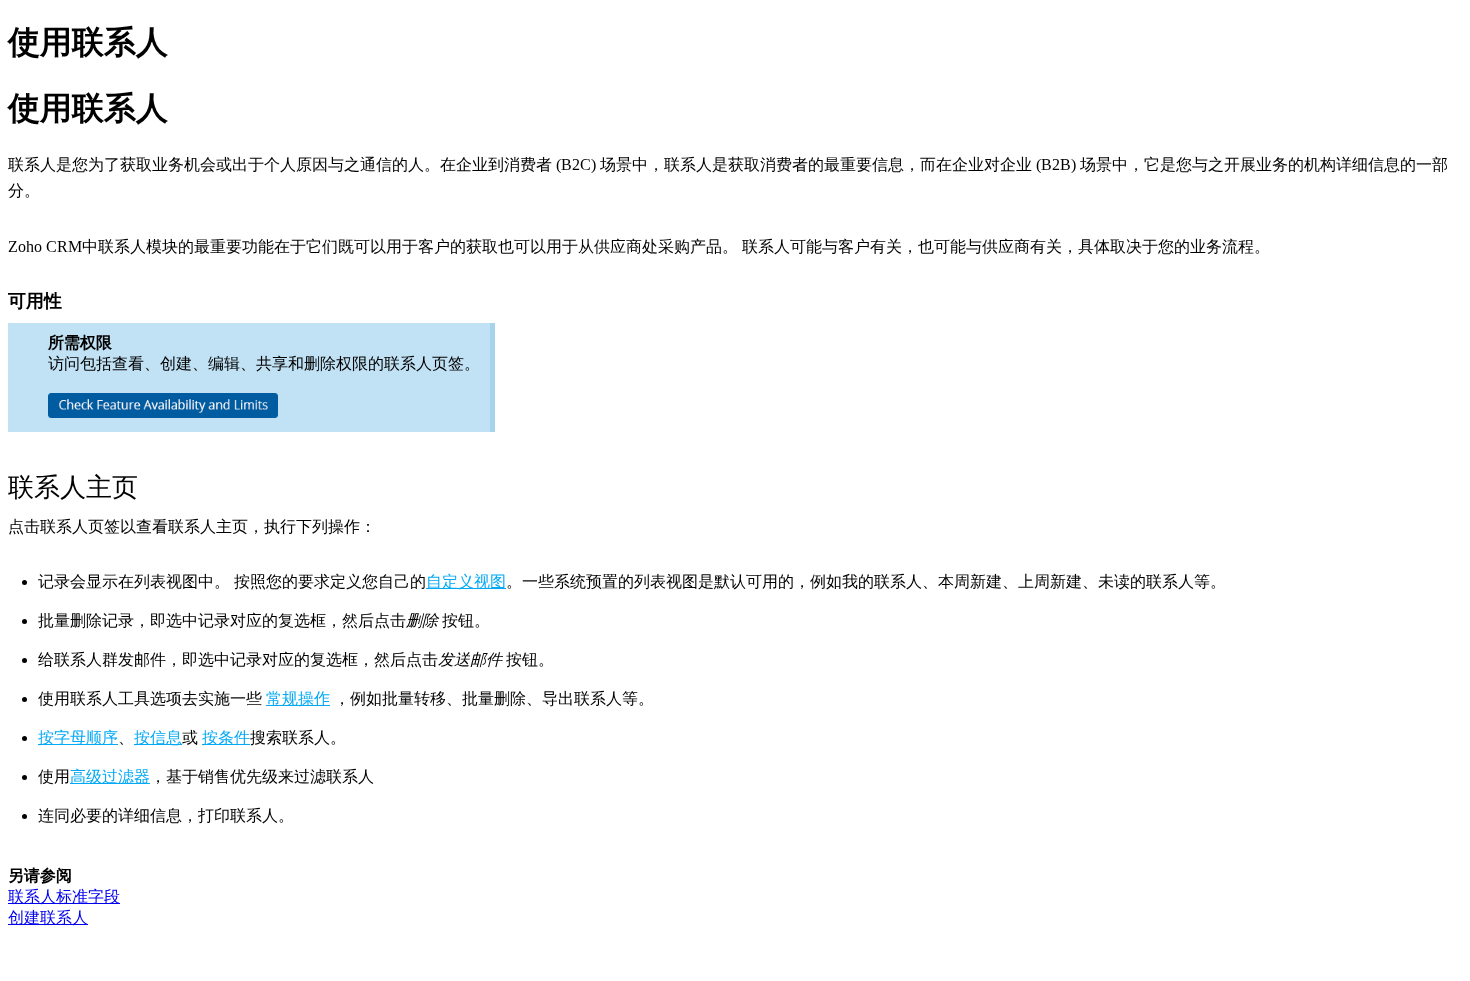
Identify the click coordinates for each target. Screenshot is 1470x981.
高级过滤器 (110, 776)
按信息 (158, 737)
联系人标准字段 (64, 896)
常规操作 (298, 698)
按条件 (226, 737)
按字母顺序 (78, 737)
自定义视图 (466, 581)
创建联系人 (48, 917)
